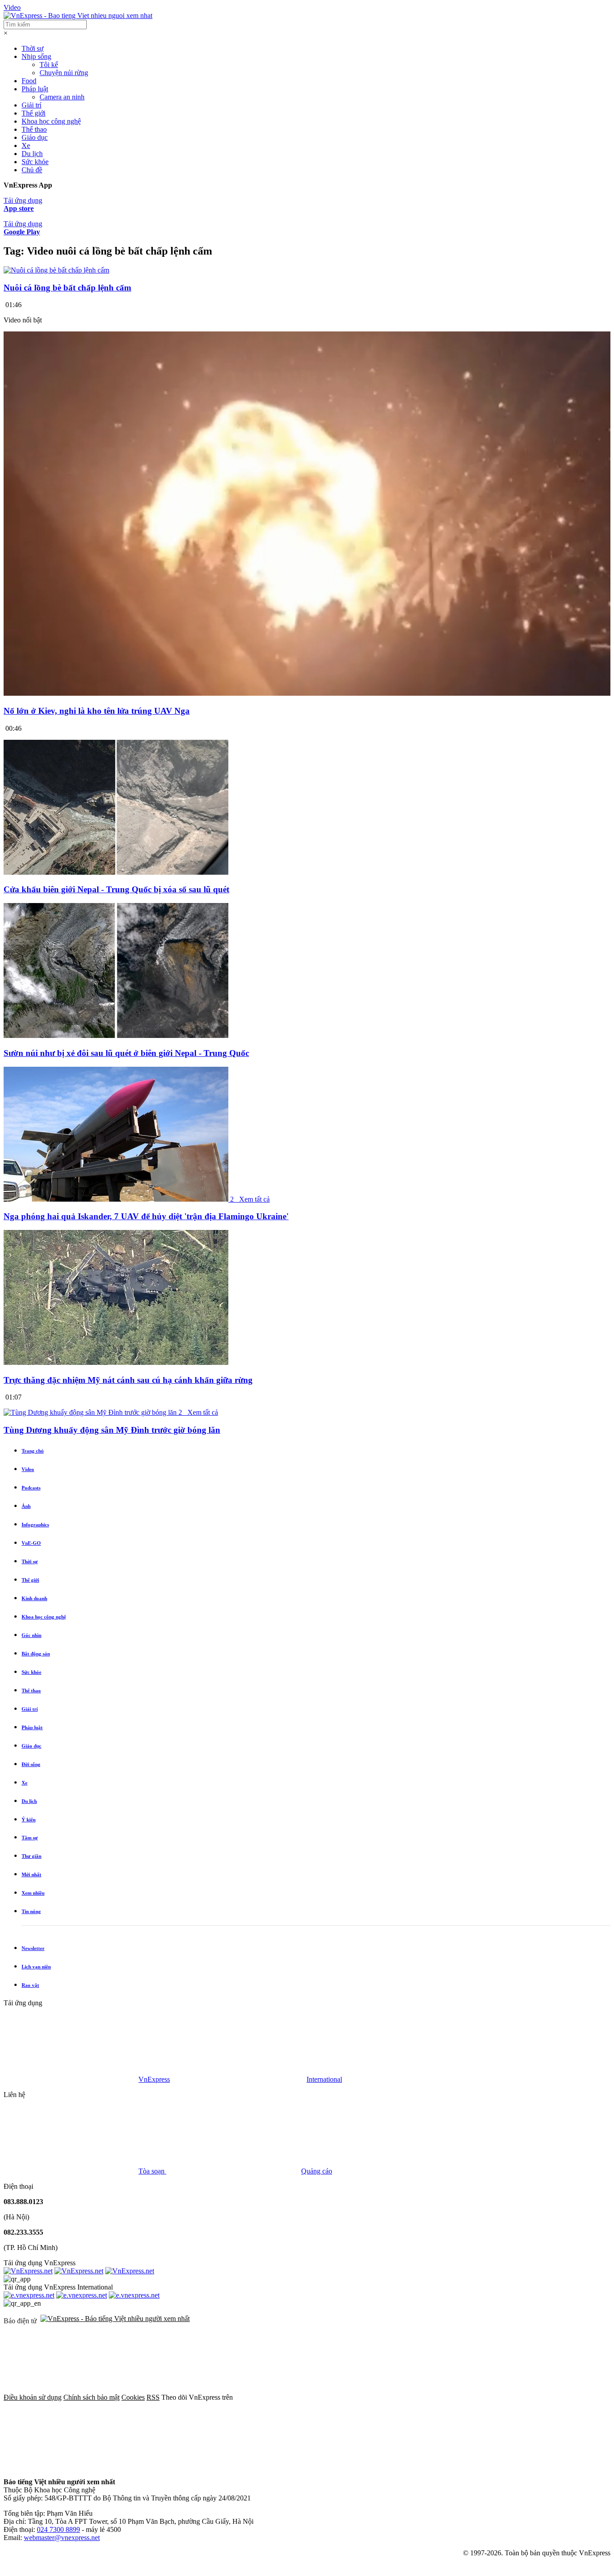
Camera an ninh (62, 97)
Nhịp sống (36, 56)
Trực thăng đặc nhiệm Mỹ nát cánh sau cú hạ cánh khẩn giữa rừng (128, 1380)
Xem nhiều (33, 1893)
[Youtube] (71, 2466)
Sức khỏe (35, 162)
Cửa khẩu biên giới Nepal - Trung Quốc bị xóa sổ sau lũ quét (116, 889)
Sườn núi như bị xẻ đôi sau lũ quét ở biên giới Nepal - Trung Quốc (126, 1053)
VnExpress (154, 2079)
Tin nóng (31, 1911)
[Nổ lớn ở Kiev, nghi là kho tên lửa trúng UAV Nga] (307, 693)
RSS (153, 2397)
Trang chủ (33, 1451)
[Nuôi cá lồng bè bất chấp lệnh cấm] (56, 270)
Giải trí (31, 105)
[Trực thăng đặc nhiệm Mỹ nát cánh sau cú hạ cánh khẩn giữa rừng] (116, 1362)
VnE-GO (31, 1543)
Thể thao (34, 129)
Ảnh (26, 1506)
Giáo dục (35, 137)
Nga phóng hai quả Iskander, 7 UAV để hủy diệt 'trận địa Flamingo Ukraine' (146, 1216)
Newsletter (33, 1948)
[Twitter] (439, 2397)
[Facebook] (302, 2397)
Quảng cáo (317, 2171)
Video (12, 7)
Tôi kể (49, 65)
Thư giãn (31, 1856)
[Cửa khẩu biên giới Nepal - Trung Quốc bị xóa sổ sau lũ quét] (116, 872)
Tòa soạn (152, 2171)
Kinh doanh (34, 1598)
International (324, 2079)
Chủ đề (32, 170)
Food (29, 81)
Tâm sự (30, 1838)
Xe (26, 145)
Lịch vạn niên (36, 1967)
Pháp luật (35, 89)
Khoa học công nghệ (51, 121)
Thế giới (33, 113)
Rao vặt (30, 1985)
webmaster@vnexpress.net (62, 2538)
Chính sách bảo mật (91, 2397)
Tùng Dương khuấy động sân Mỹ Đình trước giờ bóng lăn (112, 1430)
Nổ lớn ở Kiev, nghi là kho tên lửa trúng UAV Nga (97, 711)
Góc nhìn (31, 1635)
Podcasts (31, 1488)
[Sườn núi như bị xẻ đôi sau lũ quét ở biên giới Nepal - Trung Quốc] (116, 1035)
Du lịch (32, 154)
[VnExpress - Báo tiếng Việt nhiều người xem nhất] (78, 16)
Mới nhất (31, 1874)
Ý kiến (29, 1820)
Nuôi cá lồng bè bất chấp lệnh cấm (67, 288)
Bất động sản (36, 1654)
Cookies (133, 2397)
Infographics (35, 1525)
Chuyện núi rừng (64, 73)
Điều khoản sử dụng (33, 2397)
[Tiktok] (208, 2466)
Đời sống (31, 1764)
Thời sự (33, 48)
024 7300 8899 (58, 2529)
